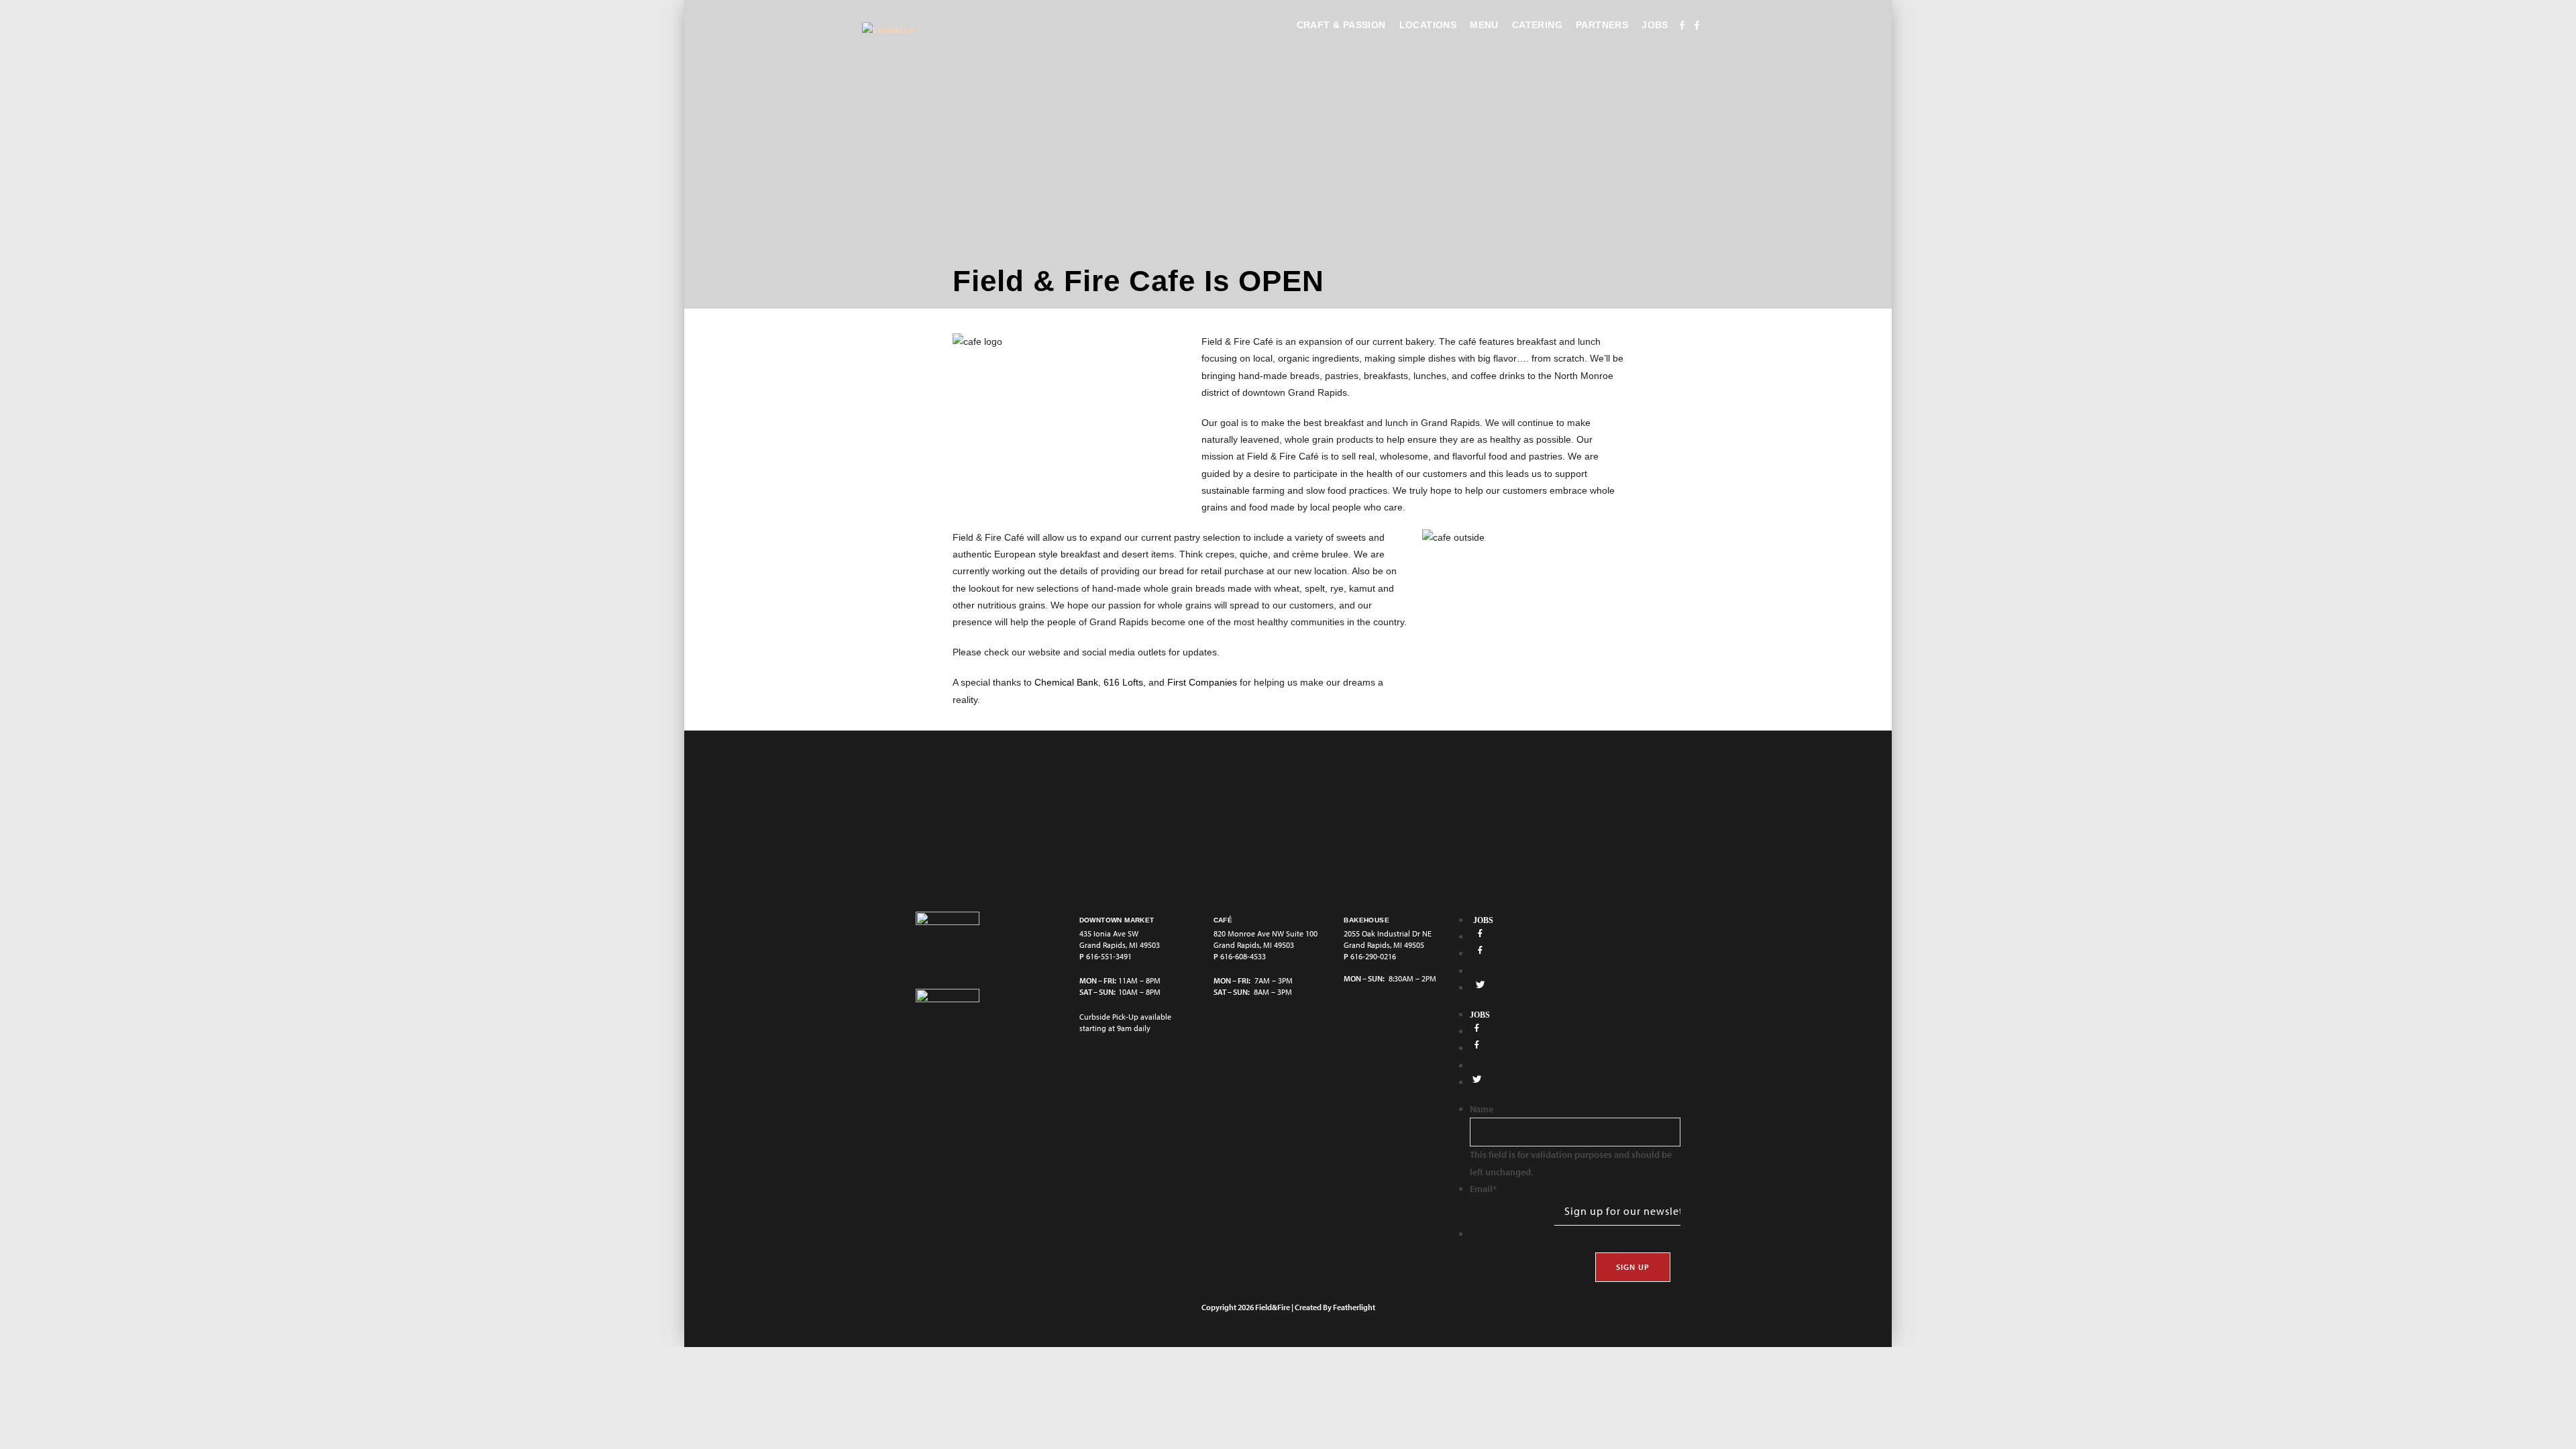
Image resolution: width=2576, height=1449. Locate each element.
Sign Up (1633, 1267)
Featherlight (1354, 1307)
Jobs (1483, 920)
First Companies (1202, 682)
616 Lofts (1123, 682)
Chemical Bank (1066, 682)
